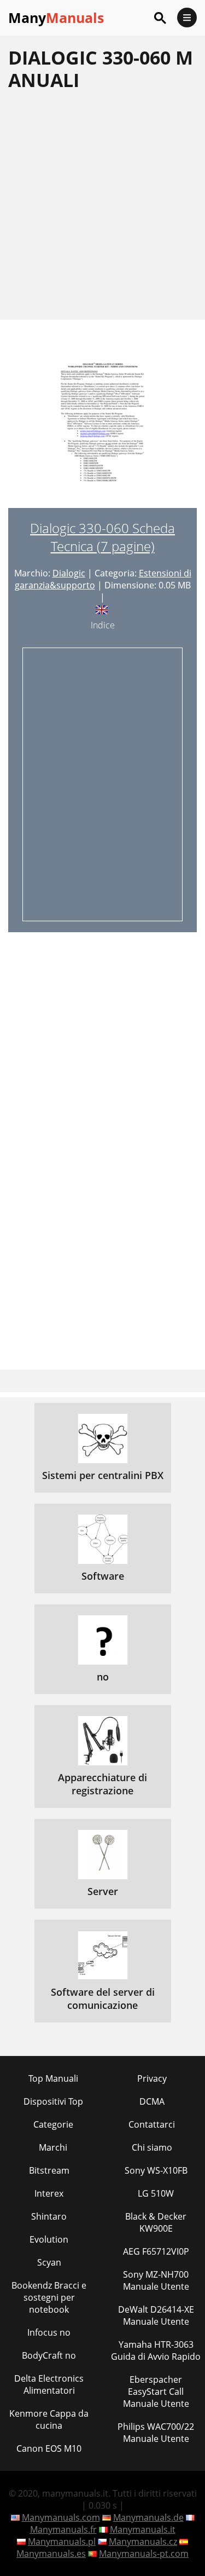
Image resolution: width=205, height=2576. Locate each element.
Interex (49, 2193)
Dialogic (69, 573)
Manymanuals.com (61, 2517)
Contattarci (152, 2124)
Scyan (49, 2262)
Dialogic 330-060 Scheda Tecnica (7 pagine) (102, 537)
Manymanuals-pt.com (144, 2554)
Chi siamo (152, 2147)
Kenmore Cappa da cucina (49, 2419)
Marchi (53, 2147)
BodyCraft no (49, 2355)
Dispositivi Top (53, 2101)
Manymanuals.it (143, 2529)
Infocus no (49, 2332)
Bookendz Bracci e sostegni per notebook (49, 2297)
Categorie (53, 2124)
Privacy (152, 2078)
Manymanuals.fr (63, 2529)
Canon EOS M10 (49, 2448)
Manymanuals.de (148, 2517)
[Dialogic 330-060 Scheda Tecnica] (103, 430)
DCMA (152, 2101)
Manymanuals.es (51, 2554)
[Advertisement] (102, 205)
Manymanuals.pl (62, 2542)
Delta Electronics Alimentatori (49, 2384)
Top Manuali (53, 2078)
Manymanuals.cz (143, 2542)
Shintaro (49, 2216)
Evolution (49, 2239)
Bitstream (49, 2170)
